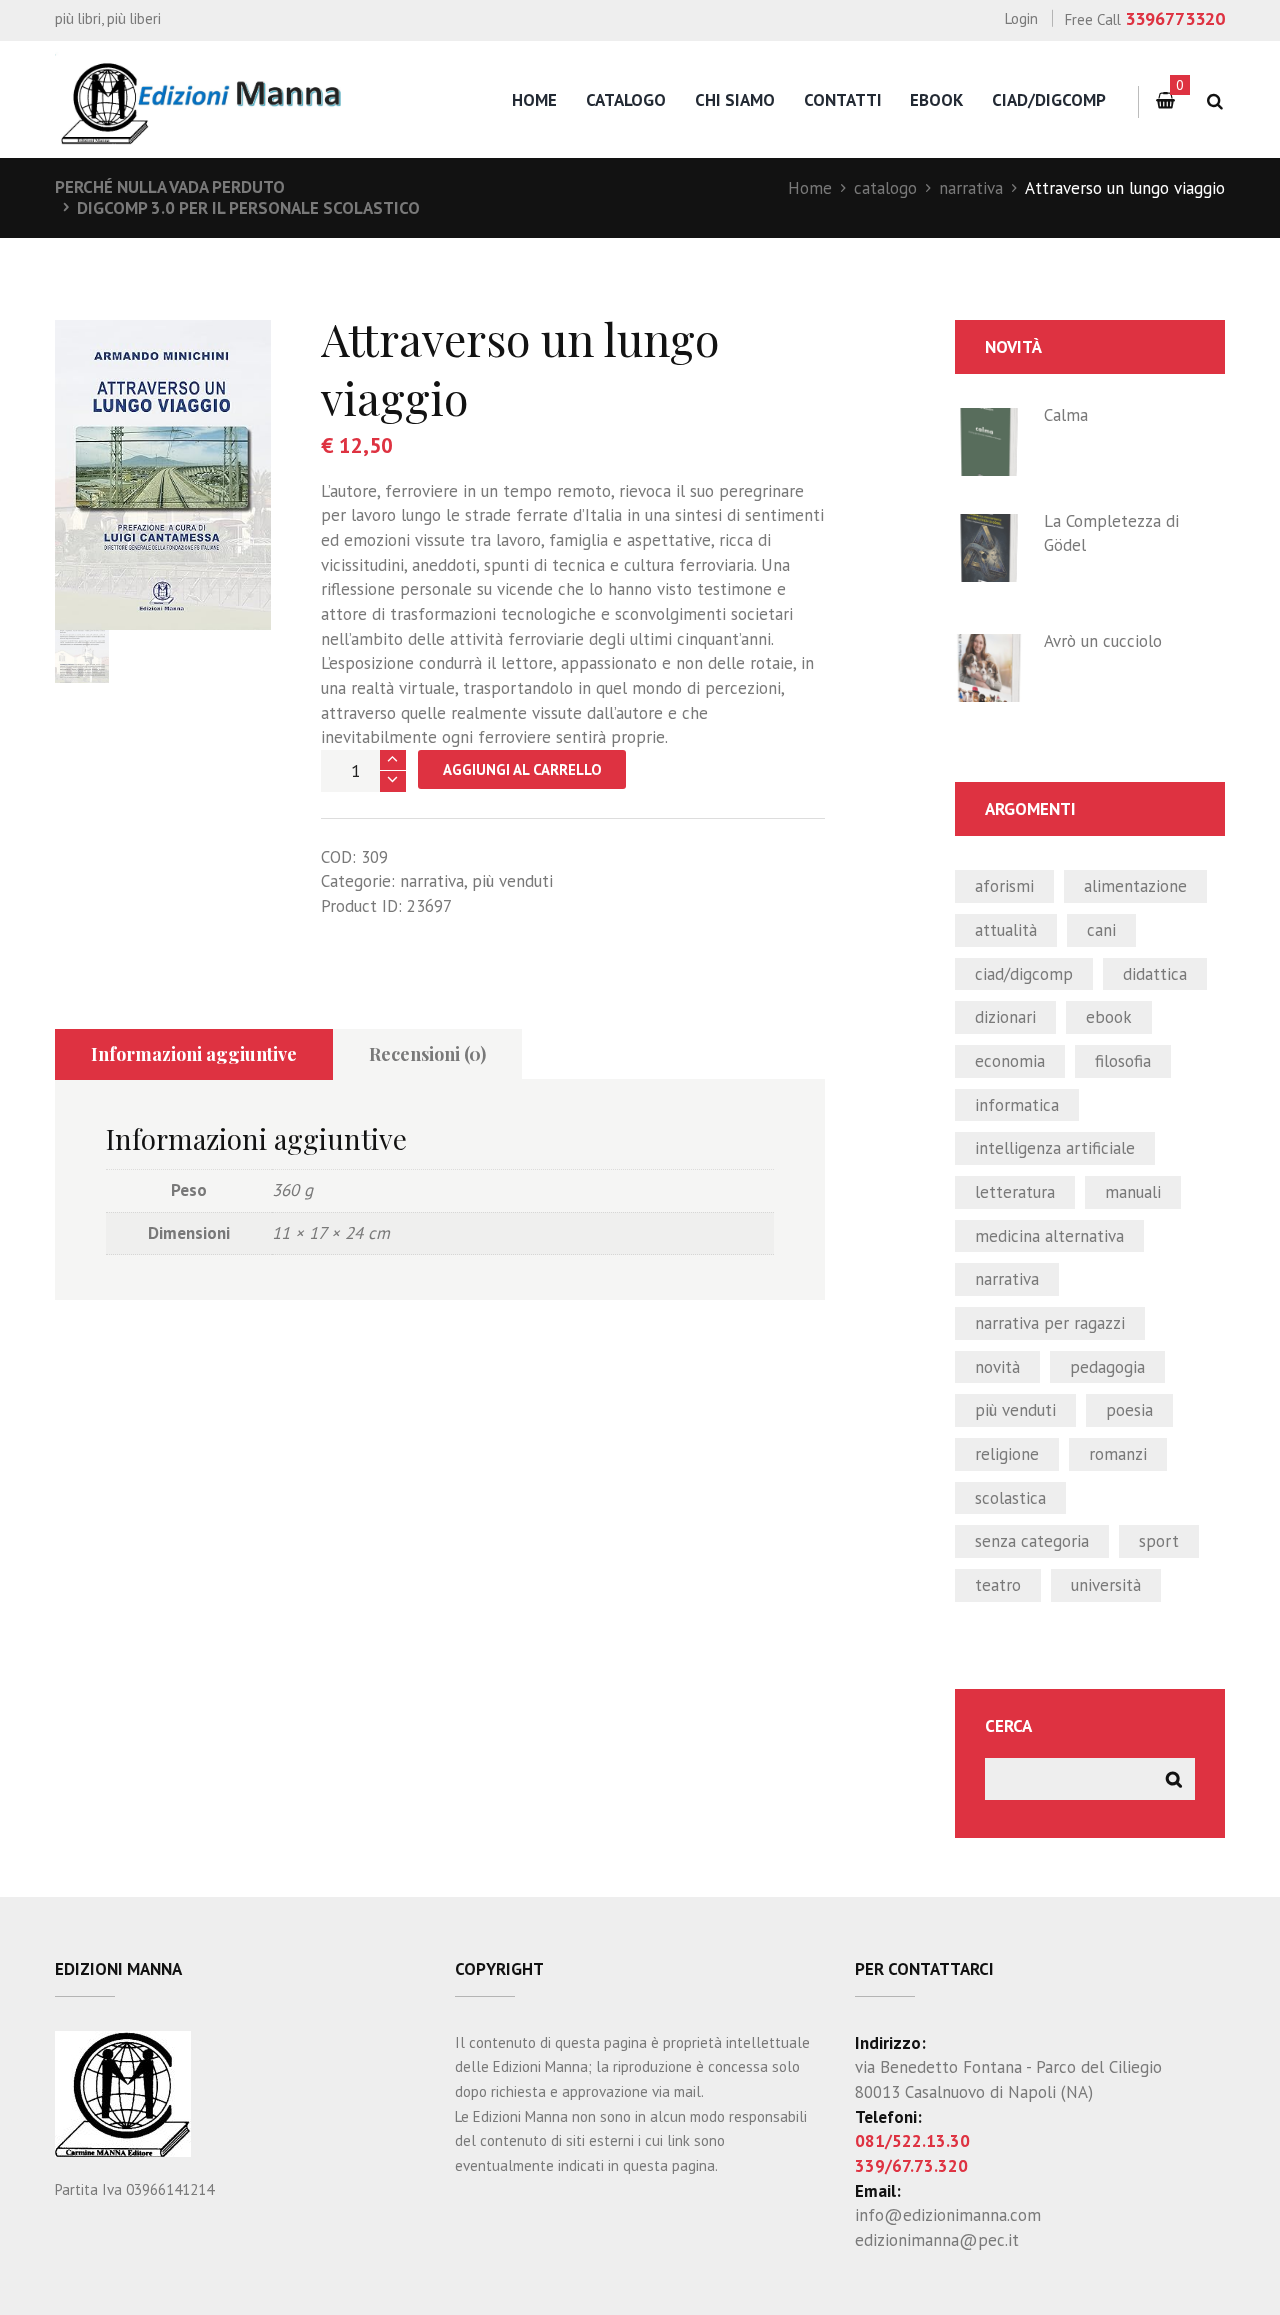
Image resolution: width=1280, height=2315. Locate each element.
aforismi (1004, 886)
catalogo (626, 100)
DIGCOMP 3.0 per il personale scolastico (248, 208)
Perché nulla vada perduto (170, 187)
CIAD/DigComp (1049, 100)
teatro (998, 1585)
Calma (1066, 415)
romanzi (1118, 1454)
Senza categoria (1032, 1541)
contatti (843, 100)
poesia (1129, 1410)
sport (1159, 1541)
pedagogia (1107, 1367)
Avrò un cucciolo (1103, 641)
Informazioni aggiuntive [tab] (194, 1054)
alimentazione (1135, 886)
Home (810, 188)
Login (1021, 18)
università (1106, 1585)
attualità (1006, 930)
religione (1007, 1454)
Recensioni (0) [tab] (427, 1054)
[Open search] (1214, 101)
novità (997, 1367)
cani (1101, 930)
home (534, 100)
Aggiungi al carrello (522, 769)
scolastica (1010, 1498)
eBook (936, 100)
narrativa (971, 188)
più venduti (512, 881)
